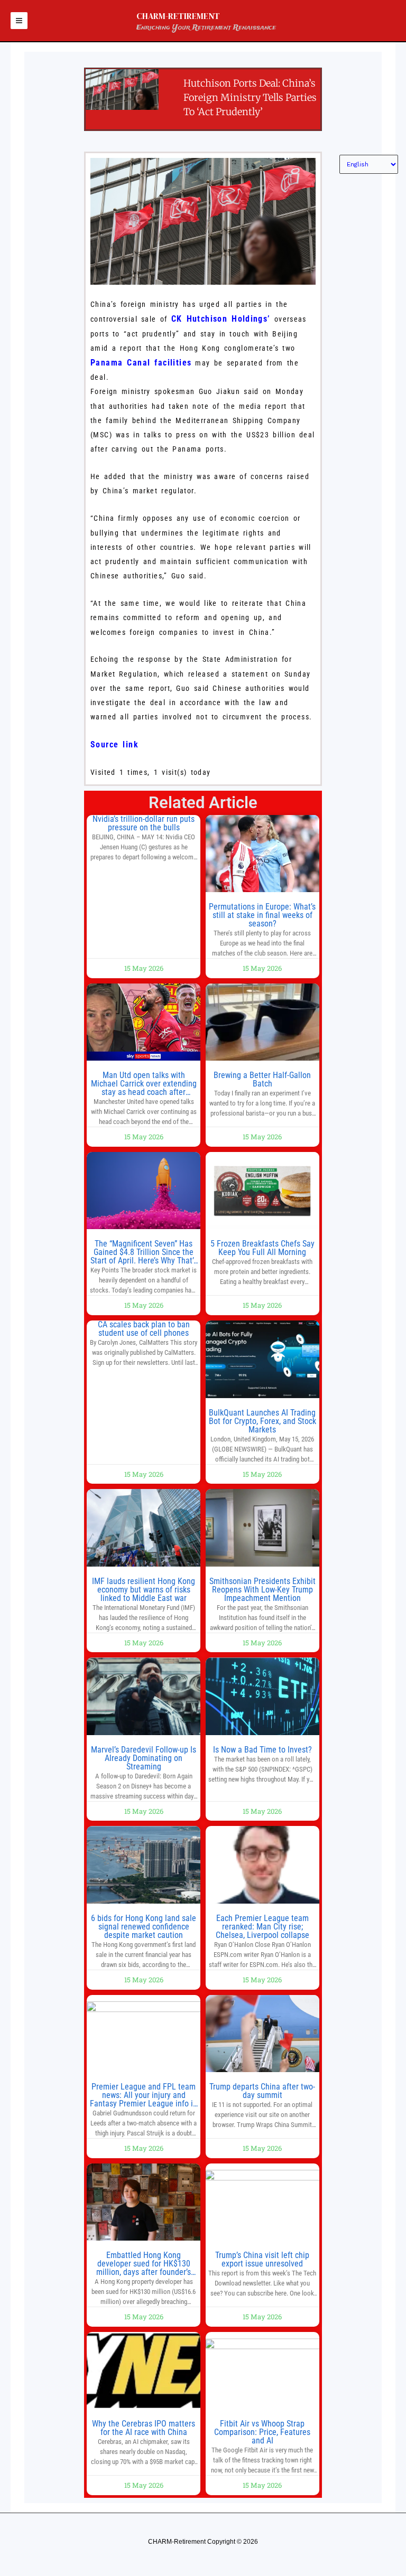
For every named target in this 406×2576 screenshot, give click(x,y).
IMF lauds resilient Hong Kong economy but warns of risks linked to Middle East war (144, 1590)
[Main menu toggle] (19, 21)
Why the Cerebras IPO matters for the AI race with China (144, 2428)
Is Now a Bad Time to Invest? (262, 1750)
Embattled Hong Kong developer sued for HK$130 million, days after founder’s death (144, 2268)
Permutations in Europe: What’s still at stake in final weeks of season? (262, 915)
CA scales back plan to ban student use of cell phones (144, 1329)
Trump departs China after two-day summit (262, 2091)
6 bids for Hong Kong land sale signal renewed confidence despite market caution (144, 1927)
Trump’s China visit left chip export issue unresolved (262, 2259)
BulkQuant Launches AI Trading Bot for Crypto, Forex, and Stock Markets (262, 1421)
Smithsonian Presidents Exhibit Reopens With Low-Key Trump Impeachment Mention (262, 1590)
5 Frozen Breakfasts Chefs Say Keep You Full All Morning (262, 1248)
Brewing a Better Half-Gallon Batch (262, 1079)
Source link (114, 744)
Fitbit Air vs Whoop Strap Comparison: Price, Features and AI (262, 2432)
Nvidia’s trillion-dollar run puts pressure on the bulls (144, 823)
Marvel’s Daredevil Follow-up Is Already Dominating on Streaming (144, 1758)
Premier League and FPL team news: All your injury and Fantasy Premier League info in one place (144, 2099)
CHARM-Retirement (178, 16)
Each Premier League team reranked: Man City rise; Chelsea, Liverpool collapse (262, 1927)
